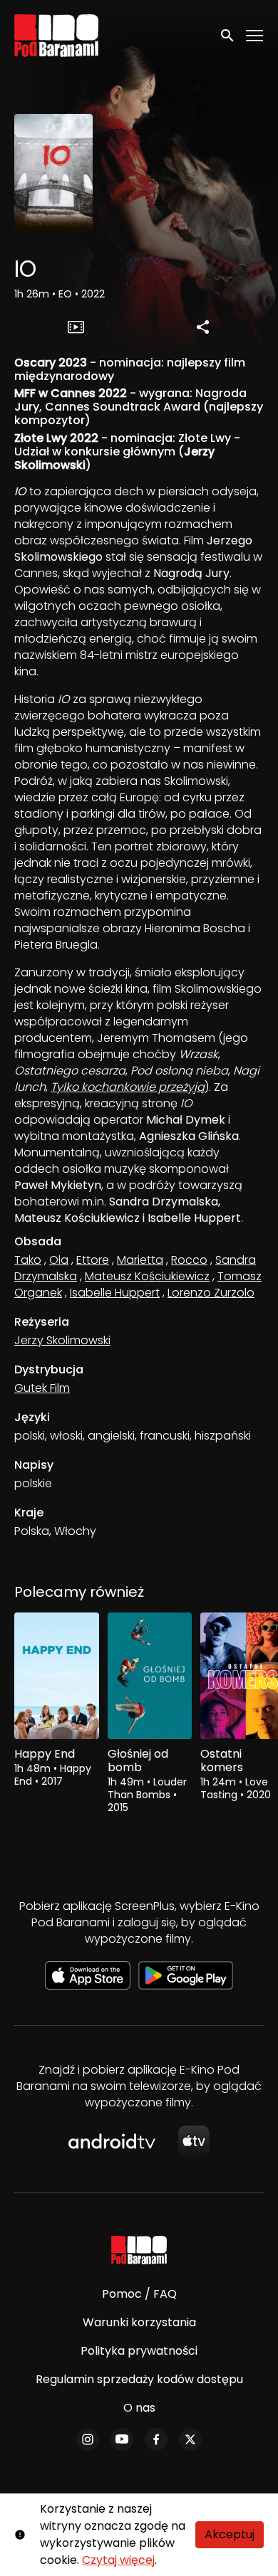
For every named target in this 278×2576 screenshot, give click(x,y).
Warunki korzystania (139, 2322)
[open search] (228, 35)
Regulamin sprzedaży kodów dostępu (139, 2379)
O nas (139, 2408)
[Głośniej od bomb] (150, 1676)
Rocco (189, 1260)
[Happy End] (57, 1676)
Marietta (140, 1260)
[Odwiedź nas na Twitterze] (190, 2439)
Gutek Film (42, 1388)
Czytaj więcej (118, 2560)
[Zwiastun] (76, 327)
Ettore (93, 1260)
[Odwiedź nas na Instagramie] (88, 2439)
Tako (28, 1260)
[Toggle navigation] (255, 36)
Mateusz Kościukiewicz (147, 1276)
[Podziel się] (202, 327)
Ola (59, 1260)
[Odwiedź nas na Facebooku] (156, 2439)
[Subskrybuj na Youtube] (122, 2439)
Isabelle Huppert (115, 1293)
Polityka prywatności (139, 2351)
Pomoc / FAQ (139, 2294)
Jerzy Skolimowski (62, 1340)
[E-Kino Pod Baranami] (139, 2250)
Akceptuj (230, 2534)
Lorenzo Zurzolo (211, 1293)
